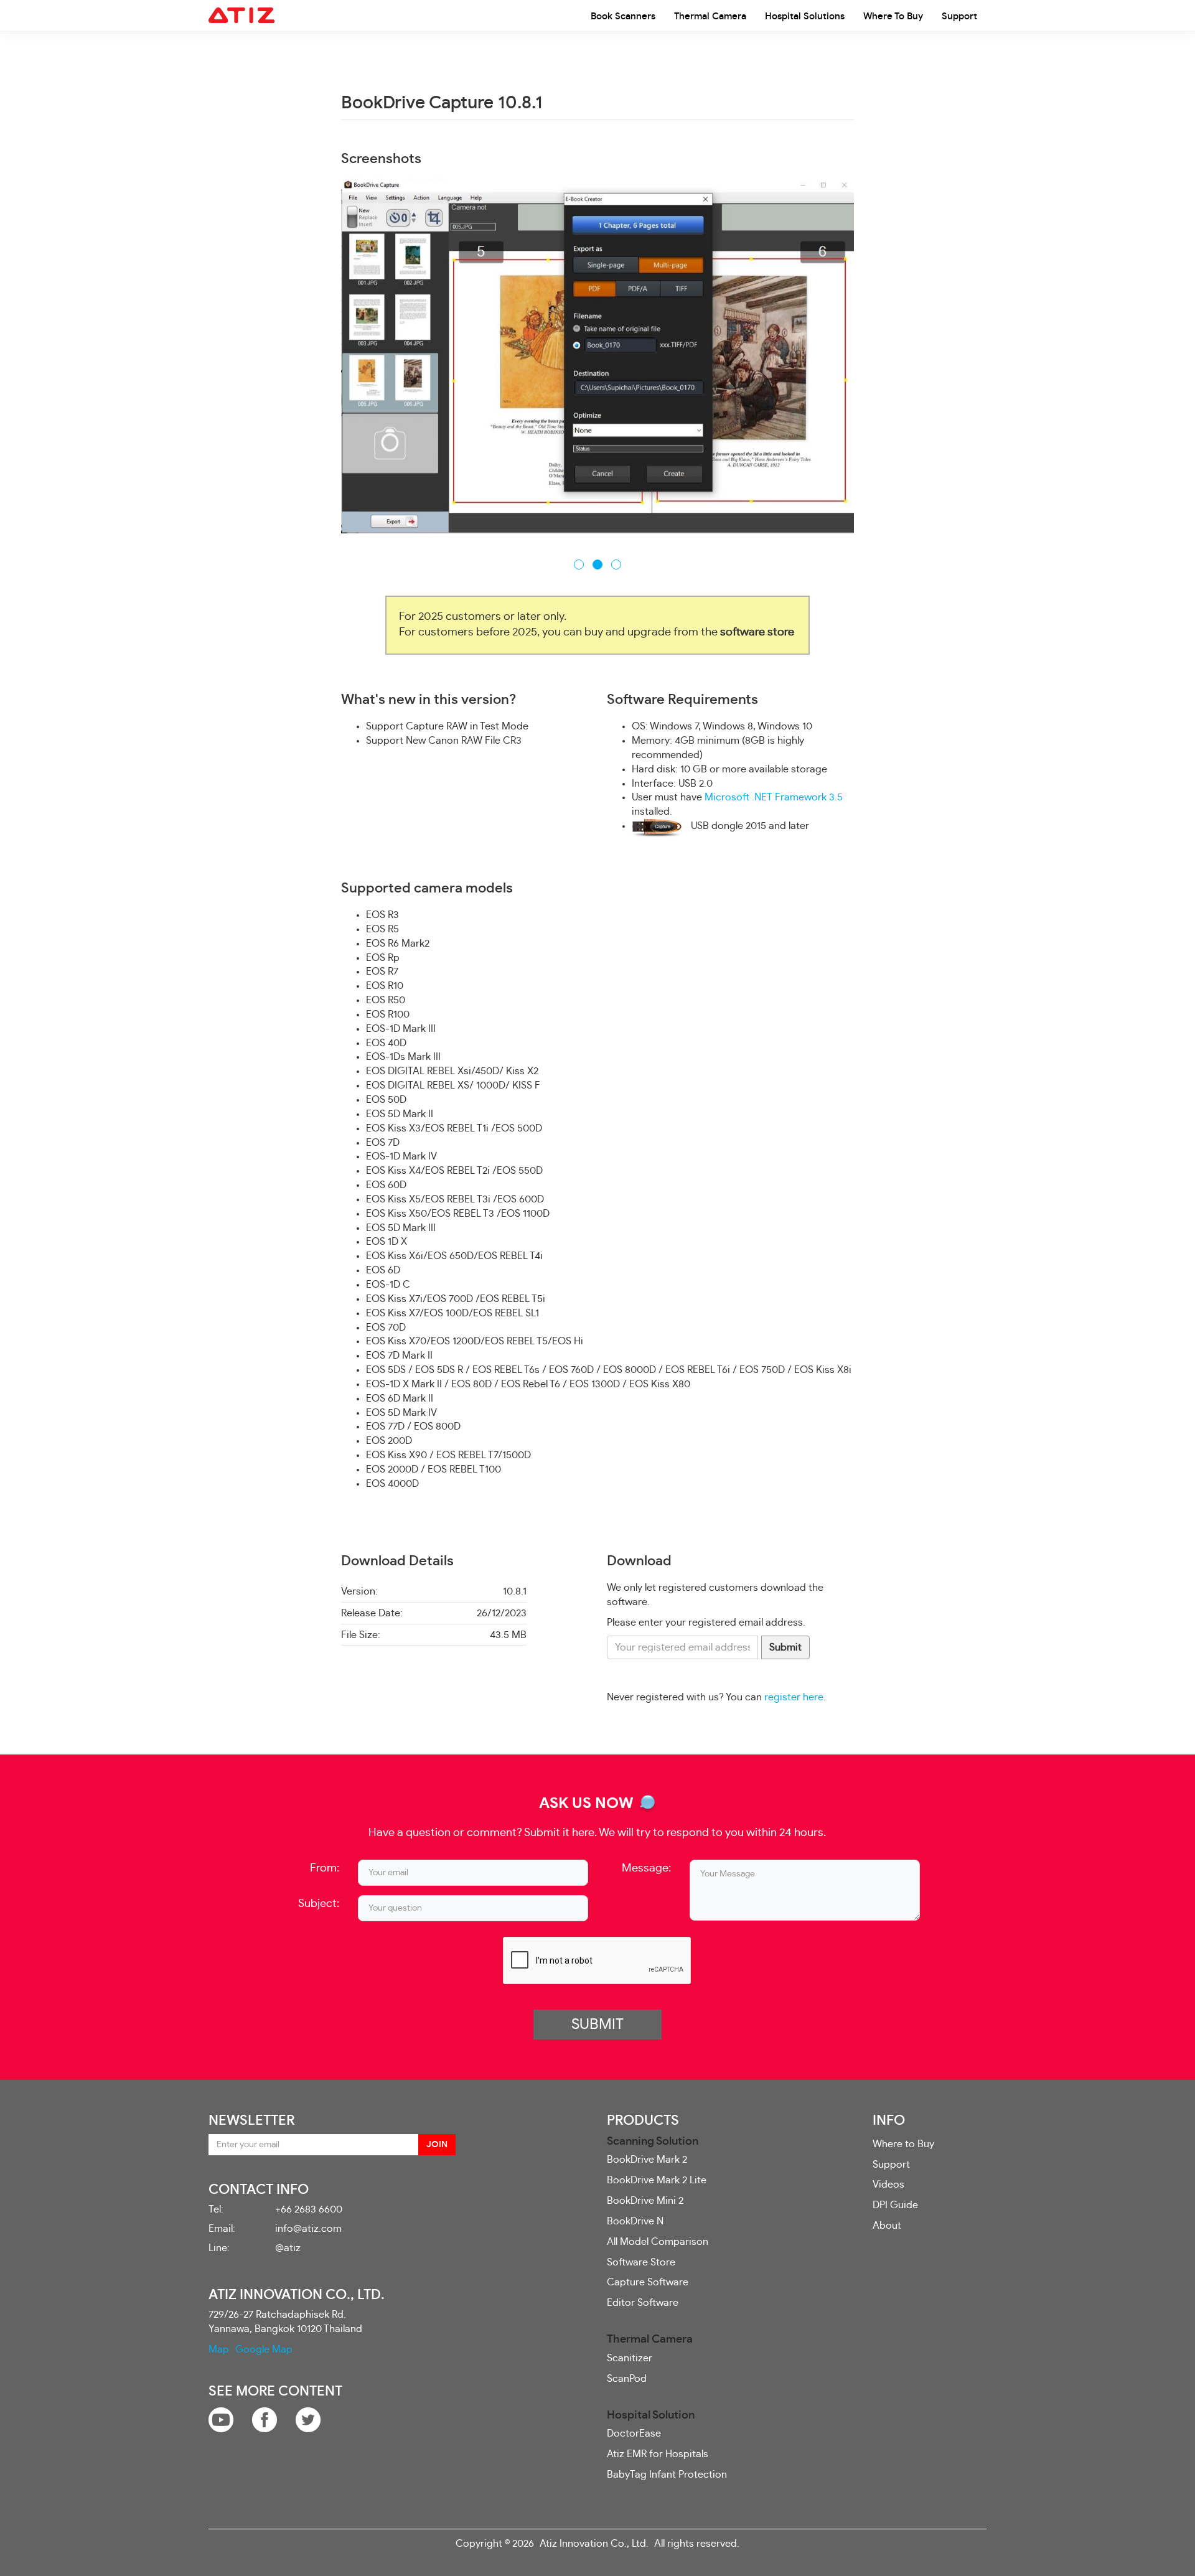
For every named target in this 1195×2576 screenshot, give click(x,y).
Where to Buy (893, 16)
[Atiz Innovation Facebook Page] (265, 2417)
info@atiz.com (308, 2228)
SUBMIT (597, 2024)
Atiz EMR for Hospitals (658, 2453)
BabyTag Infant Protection (667, 2473)
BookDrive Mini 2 (645, 2200)
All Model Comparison (658, 2241)
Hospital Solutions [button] (805, 16)
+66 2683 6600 (309, 2209)
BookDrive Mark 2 (647, 2159)
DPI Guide (895, 2204)
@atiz (288, 2247)
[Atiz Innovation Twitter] (308, 2417)
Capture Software (648, 2282)
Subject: (319, 1903)
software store (757, 632)
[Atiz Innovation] (241, 16)
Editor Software (643, 2302)
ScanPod (627, 2377)
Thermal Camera (710, 16)
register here (794, 1697)
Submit (785, 1646)
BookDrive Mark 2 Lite (657, 2180)
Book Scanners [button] (623, 16)
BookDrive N (635, 2220)
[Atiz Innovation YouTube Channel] (221, 2417)
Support (959, 16)
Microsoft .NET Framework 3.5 (774, 797)
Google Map (264, 2348)
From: (325, 1868)
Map (219, 2348)
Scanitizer (630, 2357)
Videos (888, 2184)
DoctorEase (634, 2433)
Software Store (641, 2261)
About (887, 2225)
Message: (646, 1868)
